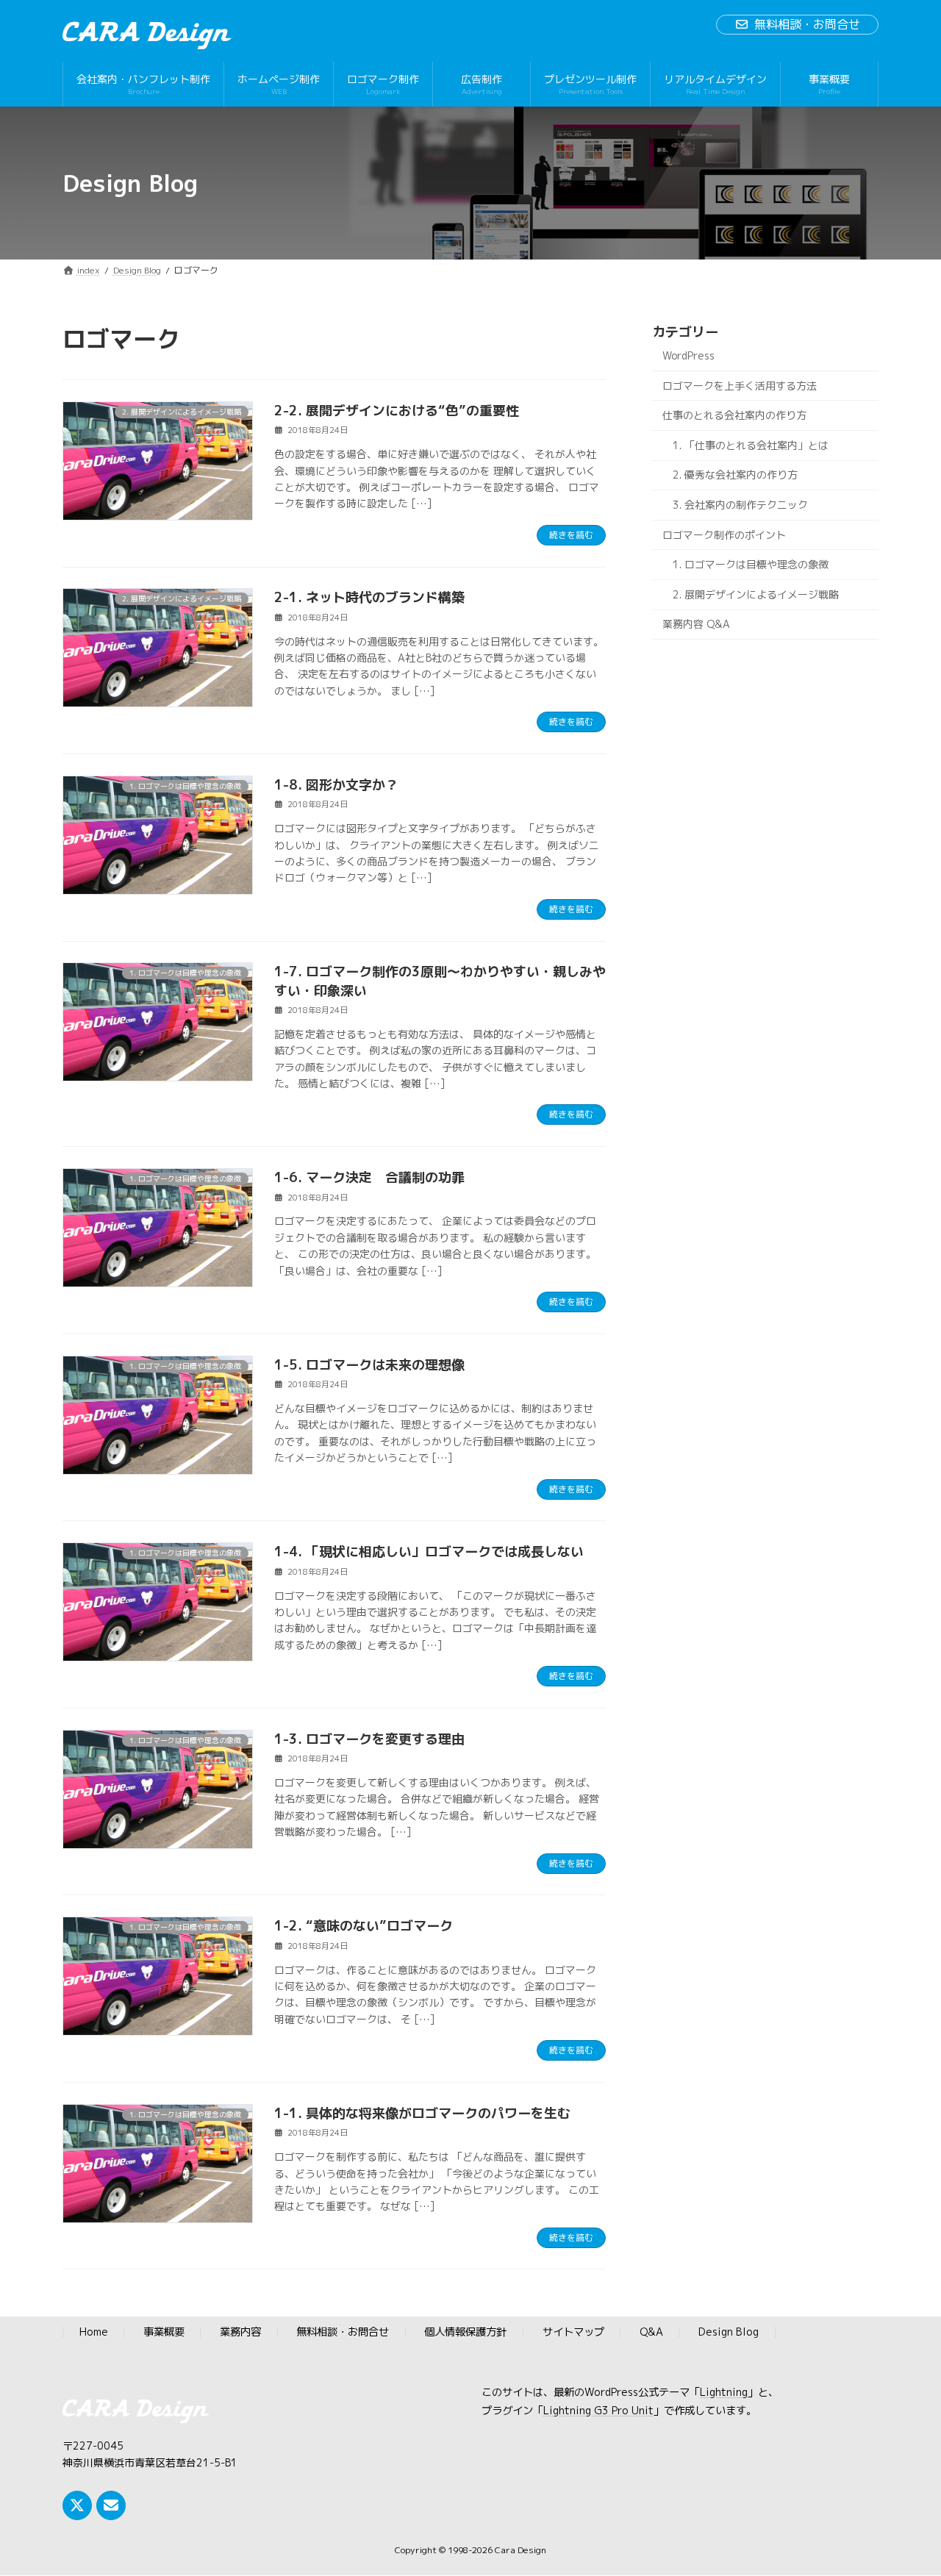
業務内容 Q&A (696, 625)
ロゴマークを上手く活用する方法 (740, 386)
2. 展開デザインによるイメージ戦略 (756, 594)
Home (94, 2333)
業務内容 (240, 2333)
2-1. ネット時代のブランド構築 (369, 597)
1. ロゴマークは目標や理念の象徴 (751, 564)
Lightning (724, 2393)
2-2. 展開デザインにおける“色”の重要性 (397, 411)
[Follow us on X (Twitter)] (77, 2505)
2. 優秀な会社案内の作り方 (735, 475)
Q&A (651, 2333)
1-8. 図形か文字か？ (336, 785)
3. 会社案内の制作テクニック (740, 505)
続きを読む (571, 535)
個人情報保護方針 (465, 2333)
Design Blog (729, 2333)
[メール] (111, 2505)
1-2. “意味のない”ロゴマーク (364, 1926)
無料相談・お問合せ (807, 24)
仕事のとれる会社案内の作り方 (734, 415)
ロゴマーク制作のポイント (724, 535)
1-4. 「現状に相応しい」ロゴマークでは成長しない (429, 1552)
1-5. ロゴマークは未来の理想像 (369, 1365)
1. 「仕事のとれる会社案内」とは (751, 445)
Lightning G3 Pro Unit (598, 2411)
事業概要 (164, 2333)
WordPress (688, 355)
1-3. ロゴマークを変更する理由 (369, 1739)
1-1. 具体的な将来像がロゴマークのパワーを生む (422, 2113)
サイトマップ (573, 2333)
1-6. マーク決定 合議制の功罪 (369, 1177)
